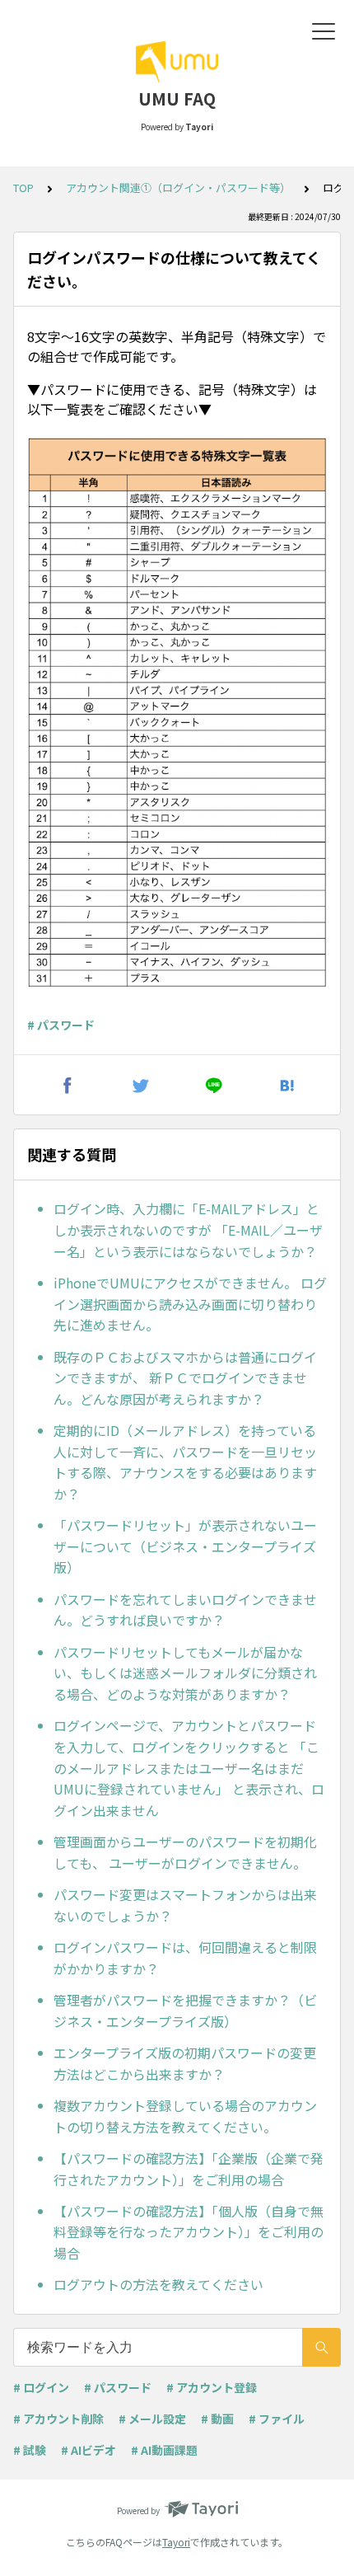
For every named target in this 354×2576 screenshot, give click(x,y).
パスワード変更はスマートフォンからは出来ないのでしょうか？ (185, 1905)
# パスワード (61, 1025)
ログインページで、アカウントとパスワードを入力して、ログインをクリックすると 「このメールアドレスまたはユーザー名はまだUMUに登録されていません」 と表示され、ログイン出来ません (189, 1767)
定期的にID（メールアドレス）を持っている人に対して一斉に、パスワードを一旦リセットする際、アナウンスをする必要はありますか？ (185, 1462)
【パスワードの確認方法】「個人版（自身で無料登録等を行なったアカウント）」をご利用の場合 (189, 2232)
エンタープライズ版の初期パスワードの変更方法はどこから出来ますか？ (185, 2063)
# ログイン (41, 2387)
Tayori (176, 2542)
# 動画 (217, 2419)
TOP (23, 188)
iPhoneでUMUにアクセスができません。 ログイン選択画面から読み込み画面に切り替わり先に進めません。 (190, 1304)
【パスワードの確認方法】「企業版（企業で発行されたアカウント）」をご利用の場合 (189, 2169)
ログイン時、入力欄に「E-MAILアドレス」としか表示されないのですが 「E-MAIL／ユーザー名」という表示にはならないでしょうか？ (188, 1229)
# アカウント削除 (58, 2419)
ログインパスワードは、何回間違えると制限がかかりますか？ (185, 1958)
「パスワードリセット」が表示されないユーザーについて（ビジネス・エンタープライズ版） (185, 1546)
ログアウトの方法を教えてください (158, 2284)
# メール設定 (152, 2419)
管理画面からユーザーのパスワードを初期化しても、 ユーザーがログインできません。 (185, 1852)
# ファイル (277, 2419)
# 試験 (30, 2450)
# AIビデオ (88, 2450)
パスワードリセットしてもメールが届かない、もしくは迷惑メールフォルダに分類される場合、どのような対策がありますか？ (185, 1673)
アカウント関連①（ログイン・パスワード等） (178, 188)
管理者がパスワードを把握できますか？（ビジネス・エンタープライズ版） (185, 2011)
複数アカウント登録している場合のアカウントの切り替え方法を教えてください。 (185, 2116)
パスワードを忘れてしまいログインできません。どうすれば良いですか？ (185, 1610)
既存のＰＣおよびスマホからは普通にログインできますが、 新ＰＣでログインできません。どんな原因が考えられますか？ (185, 1378)
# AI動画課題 (164, 2450)
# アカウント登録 (212, 2387)
